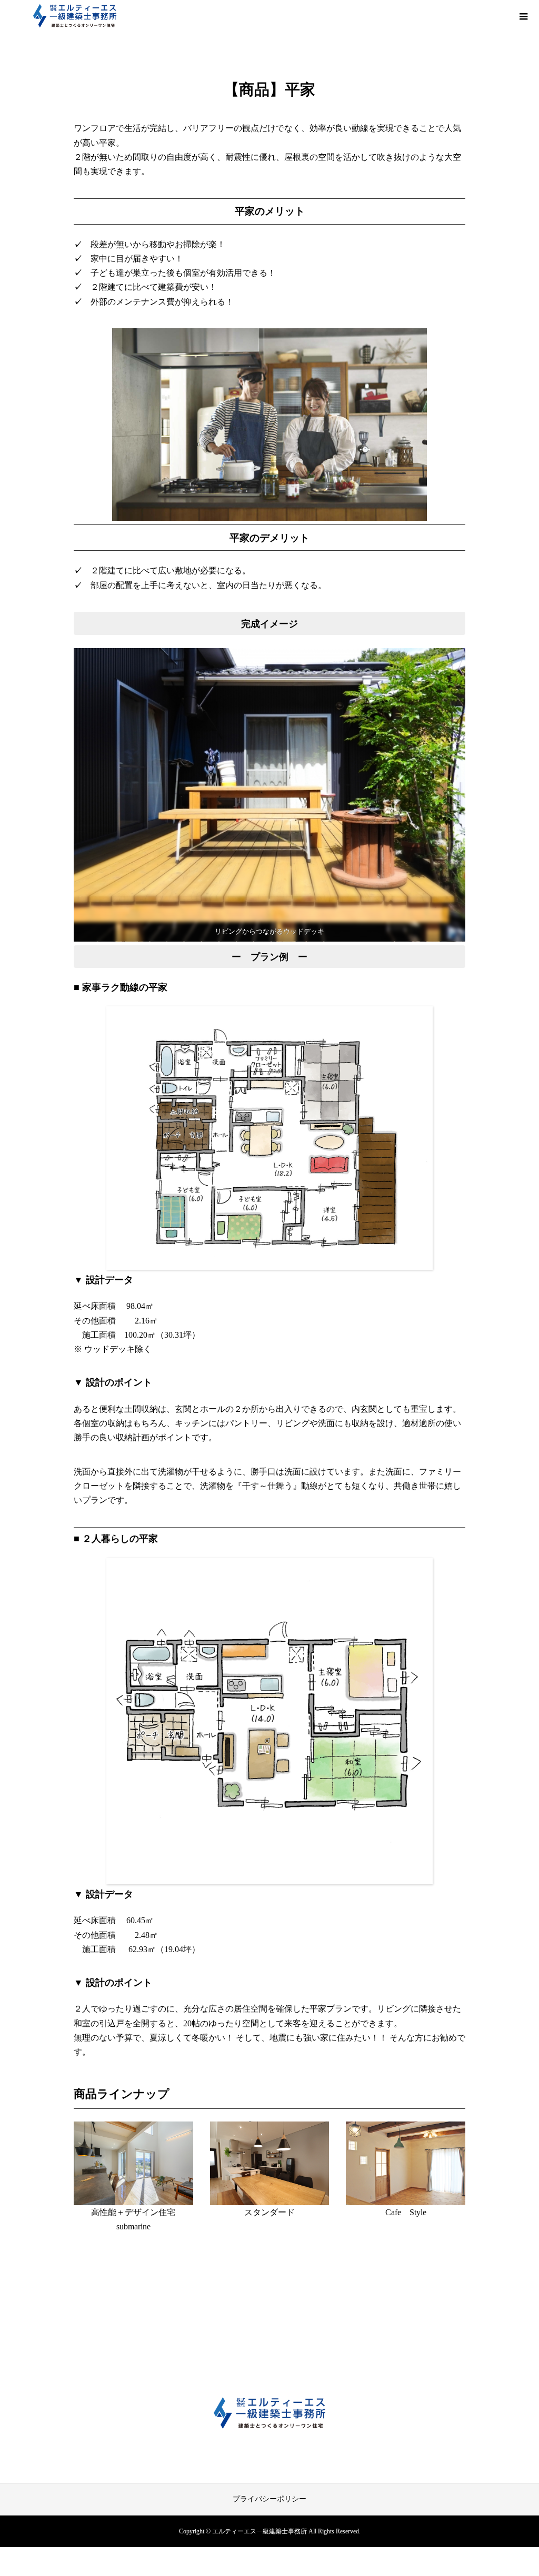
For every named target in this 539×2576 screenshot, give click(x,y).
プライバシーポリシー (269, 2499)
